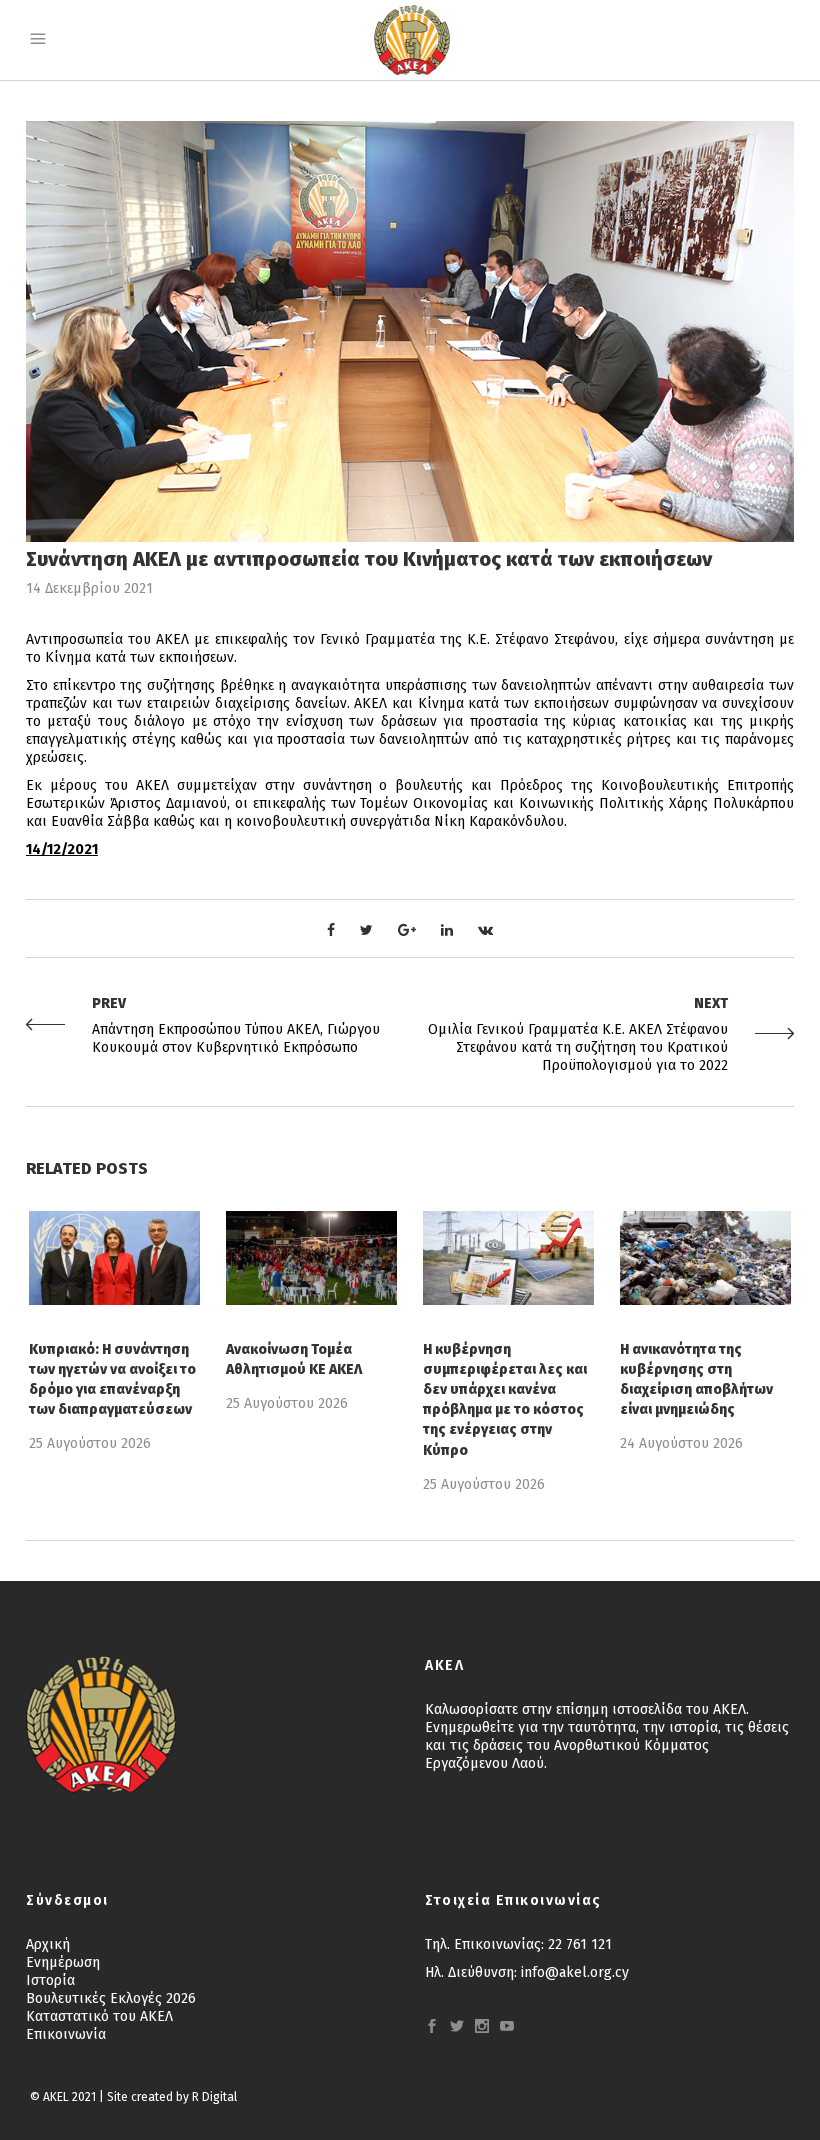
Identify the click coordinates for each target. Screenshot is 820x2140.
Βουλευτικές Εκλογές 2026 (111, 1998)
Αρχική (48, 1944)
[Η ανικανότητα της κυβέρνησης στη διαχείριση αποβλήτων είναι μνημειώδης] (705, 1258)
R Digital (214, 2097)
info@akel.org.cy (575, 1972)
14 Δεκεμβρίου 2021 (89, 588)
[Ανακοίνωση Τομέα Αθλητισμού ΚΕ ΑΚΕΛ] (311, 1258)
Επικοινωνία (66, 2034)
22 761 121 (580, 1944)
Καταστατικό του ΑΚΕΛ (99, 2016)
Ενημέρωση (63, 1962)
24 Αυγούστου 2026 (681, 1443)
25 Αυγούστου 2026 (90, 1443)
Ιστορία (50, 1980)
